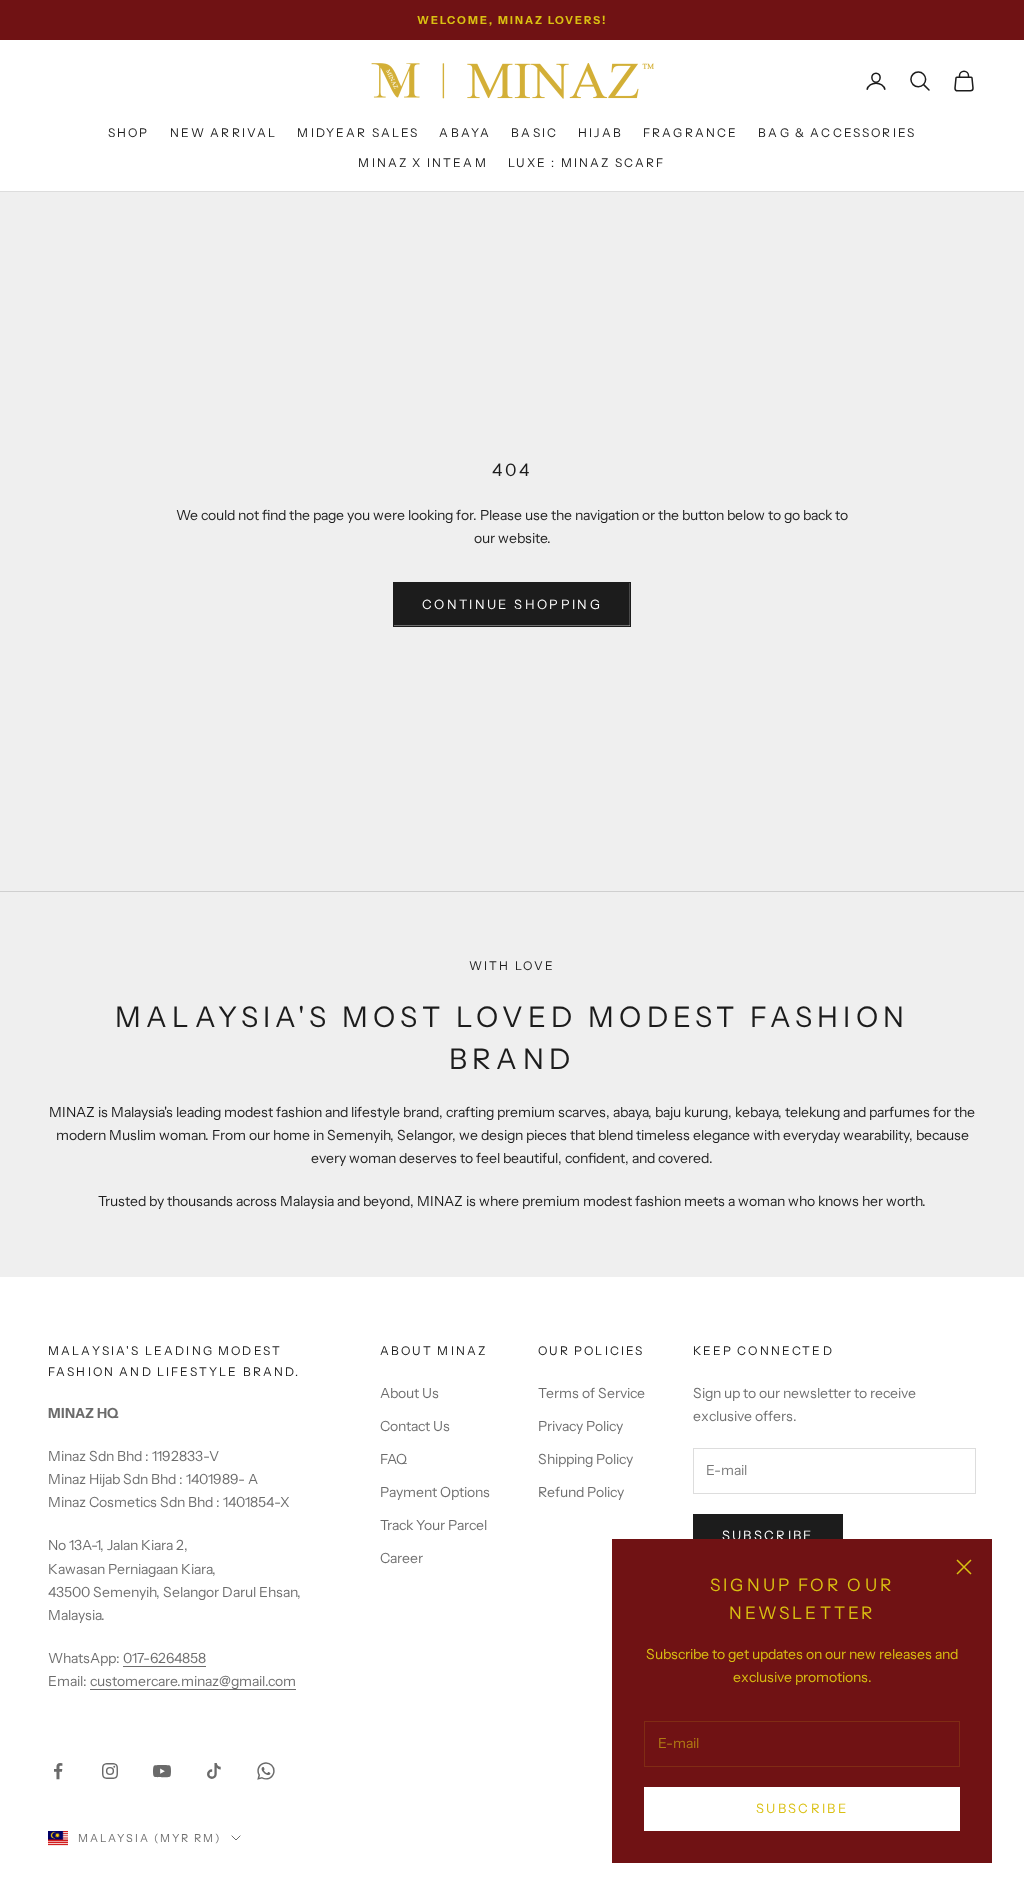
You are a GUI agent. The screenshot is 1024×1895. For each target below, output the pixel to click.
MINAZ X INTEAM (422, 162)
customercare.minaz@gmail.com (193, 1681)
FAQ (393, 1459)
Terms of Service (591, 1393)
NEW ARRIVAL (224, 132)
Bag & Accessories (837, 132)
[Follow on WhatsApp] (266, 1771)
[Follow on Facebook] (58, 1771)
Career (401, 1558)
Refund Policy (581, 1492)
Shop (129, 132)
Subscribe (802, 1808)
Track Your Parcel (433, 1525)
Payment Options (435, 1492)
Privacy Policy (580, 1426)
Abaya (465, 132)
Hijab (600, 132)
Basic (534, 132)
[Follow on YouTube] (162, 1771)
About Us (409, 1393)
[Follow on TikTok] (214, 1771)
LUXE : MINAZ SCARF (587, 162)
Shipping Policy (585, 1459)
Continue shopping (512, 604)
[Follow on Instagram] (110, 1771)
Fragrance (690, 132)
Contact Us (415, 1426)
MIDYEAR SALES (358, 132)
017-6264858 (164, 1658)
